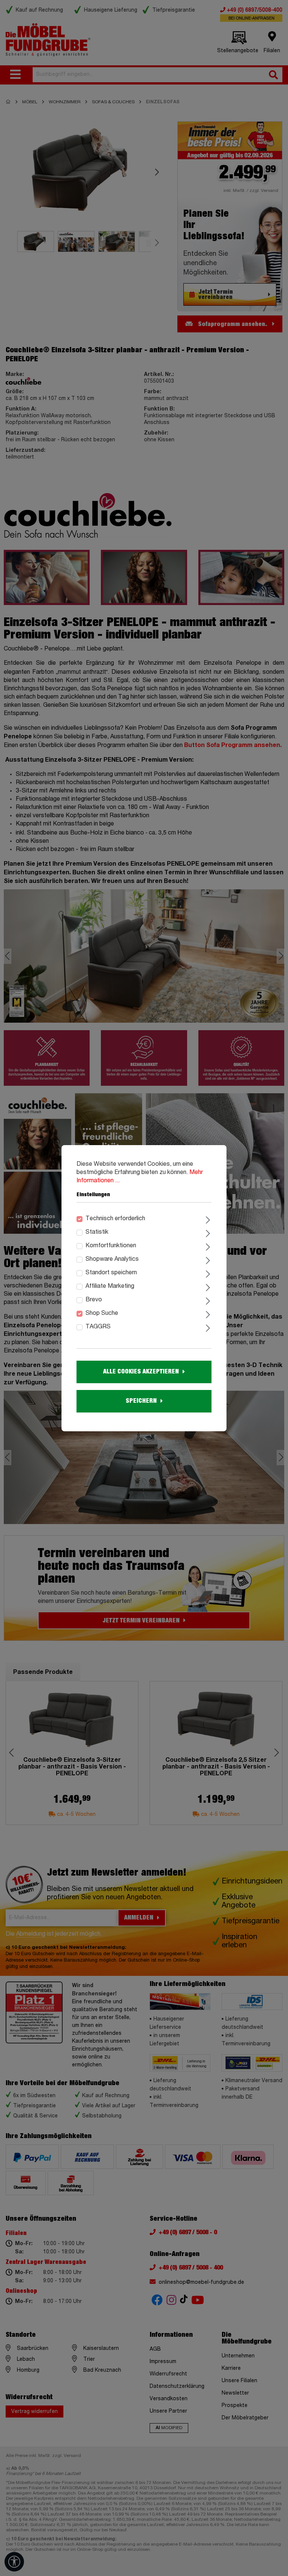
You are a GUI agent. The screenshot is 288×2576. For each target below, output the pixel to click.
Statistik (97, 1232)
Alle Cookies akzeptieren (141, 1372)
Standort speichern (111, 1273)
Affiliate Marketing (110, 1286)
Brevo (94, 1300)
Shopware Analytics (112, 1259)
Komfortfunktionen (111, 1246)
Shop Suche (102, 1313)
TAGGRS (98, 1327)
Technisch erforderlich (115, 1219)
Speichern (141, 1401)
